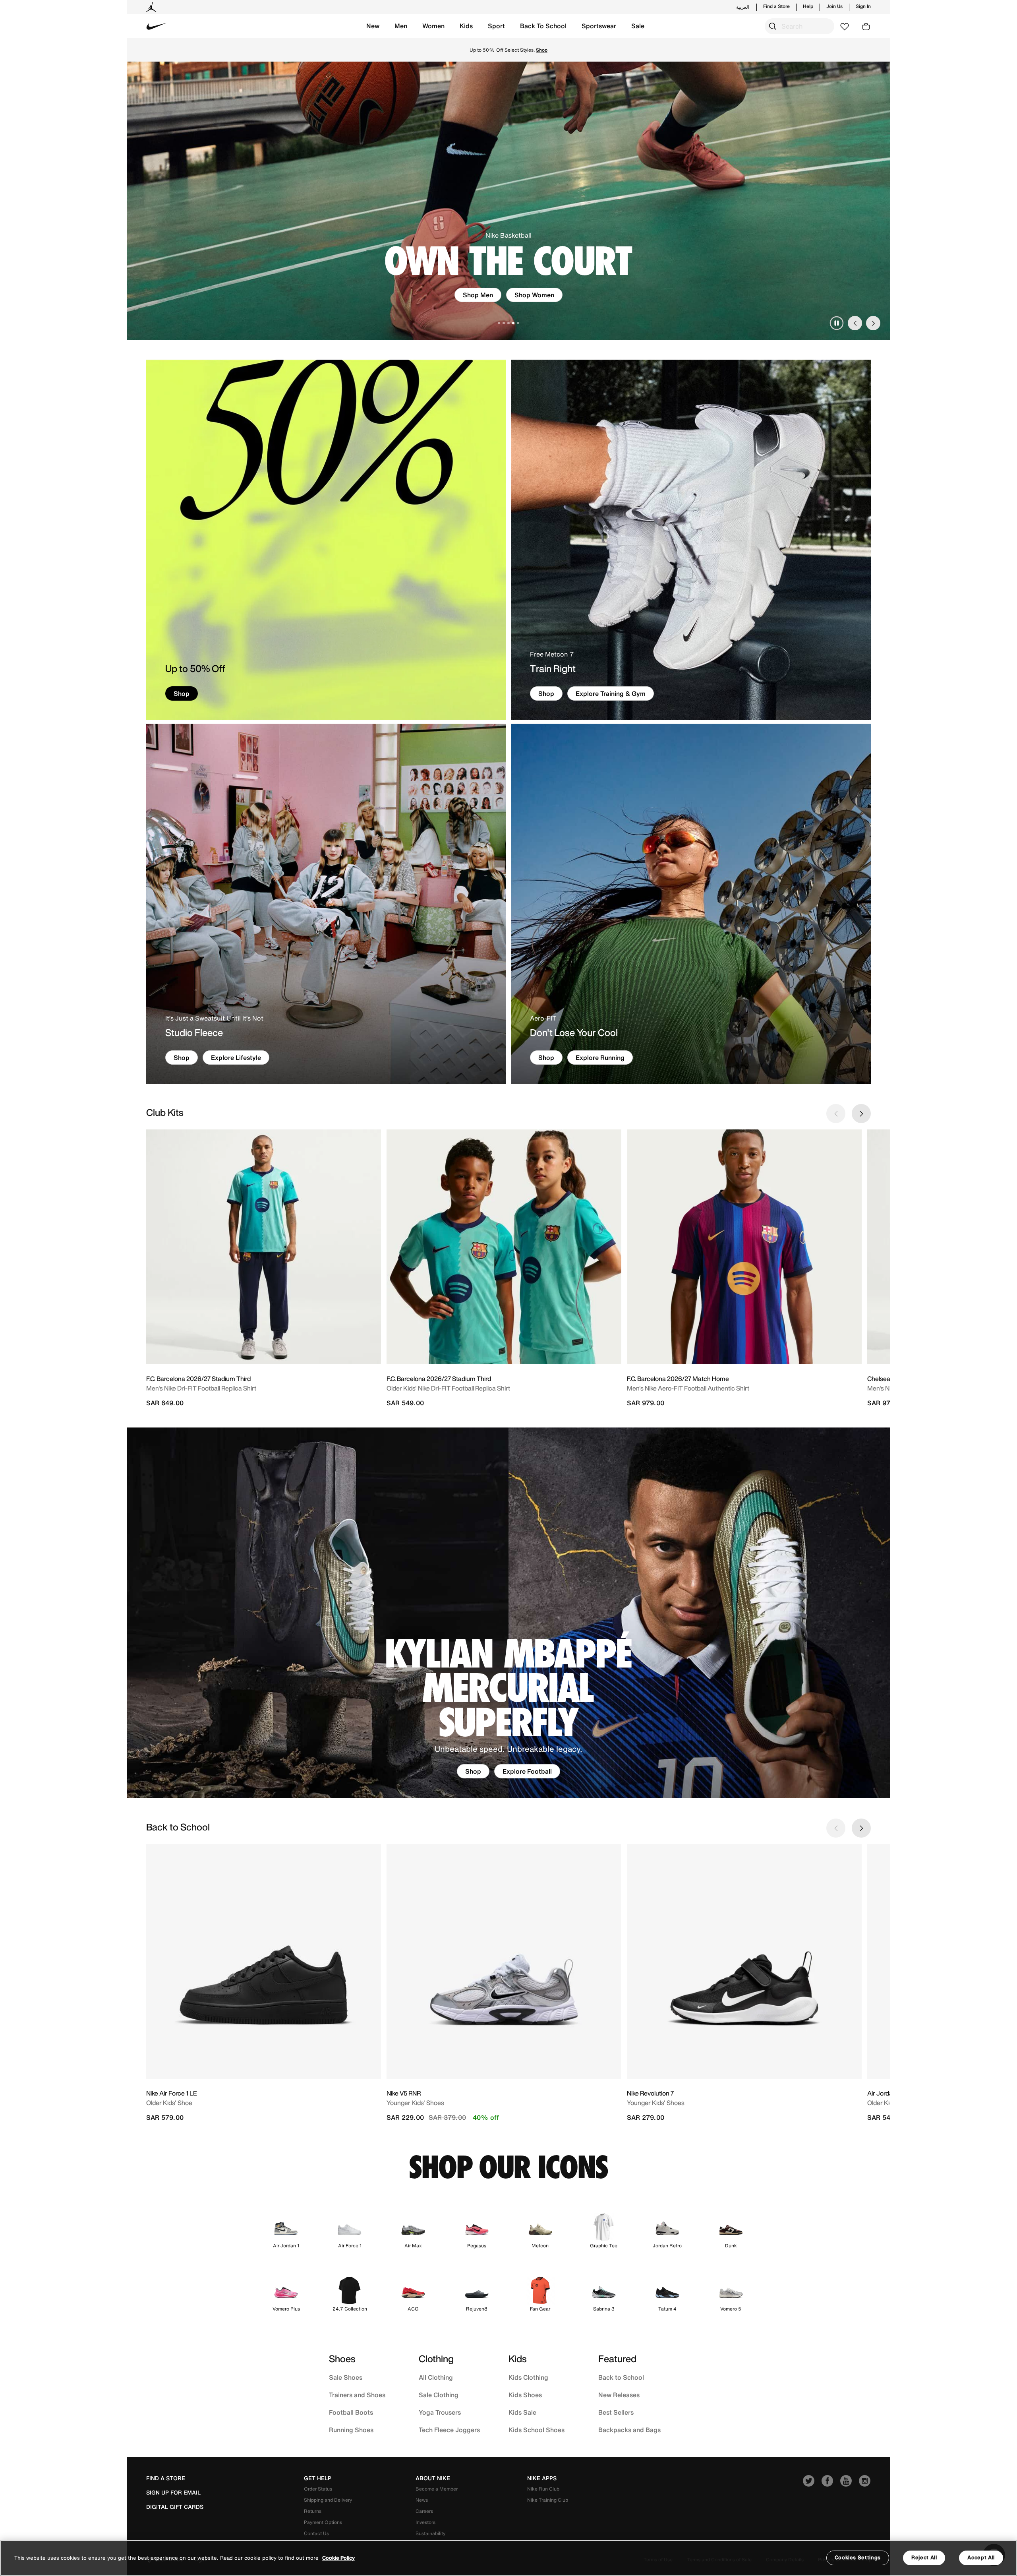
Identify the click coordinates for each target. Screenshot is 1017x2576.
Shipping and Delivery (328, 2500)
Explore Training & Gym (611, 693)
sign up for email (173, 2493)
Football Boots (351, 2412)
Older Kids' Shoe (169, 2103)
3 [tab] (508, 323)
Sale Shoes (346, 2377)
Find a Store (776, 6)
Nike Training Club (548, 2500)
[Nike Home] (157, 26)
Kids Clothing (528, 2377)
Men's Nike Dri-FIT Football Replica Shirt (201, 1388)
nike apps (542, 2478)
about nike (433, 2478)
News (422, 2500)
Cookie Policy (338, 2558)
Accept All (981, 2558)
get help (318, 2478)
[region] (508, 2558)
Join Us (834, 6)
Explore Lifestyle (236, 1058)
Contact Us (316, 2533)
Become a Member (437, 2489)
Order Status (318, 2489)
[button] (373, 26)
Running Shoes (351, 2430)
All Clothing (436, 2377)
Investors (425, 2522)
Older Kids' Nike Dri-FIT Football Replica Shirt (448, 1388)
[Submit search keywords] (773, 26)
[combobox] (799, 26)
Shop (508, 295)
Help (808, 6)
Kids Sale (522, 2412)
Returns (313, 2511)
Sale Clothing (439, 2395)
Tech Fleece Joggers (449, 2430)
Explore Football (527, 1771)
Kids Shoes (525, 2395)
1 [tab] (499, 323)
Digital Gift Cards (175, 2507)
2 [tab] (504, 323)
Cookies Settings (858, 2558)
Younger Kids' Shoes (415, 2103)
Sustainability (430, 2533)
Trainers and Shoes (357, 2395)
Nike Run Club (543, 2489)
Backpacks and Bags (629, 2430)
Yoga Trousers (440, 2412)
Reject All (924, 2558)
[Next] (873, 323)
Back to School (621, 2377)
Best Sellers (616, 2412)
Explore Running (600, 1058)
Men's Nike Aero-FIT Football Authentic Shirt (688, 1388)
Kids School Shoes (537, 2430)
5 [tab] (518, 323)
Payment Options (323, 2522)
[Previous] (855, 323)
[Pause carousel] (837, 323)
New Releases (619, 2395)
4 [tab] (513, 323)
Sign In (863, 6)
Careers (424, 2511)
